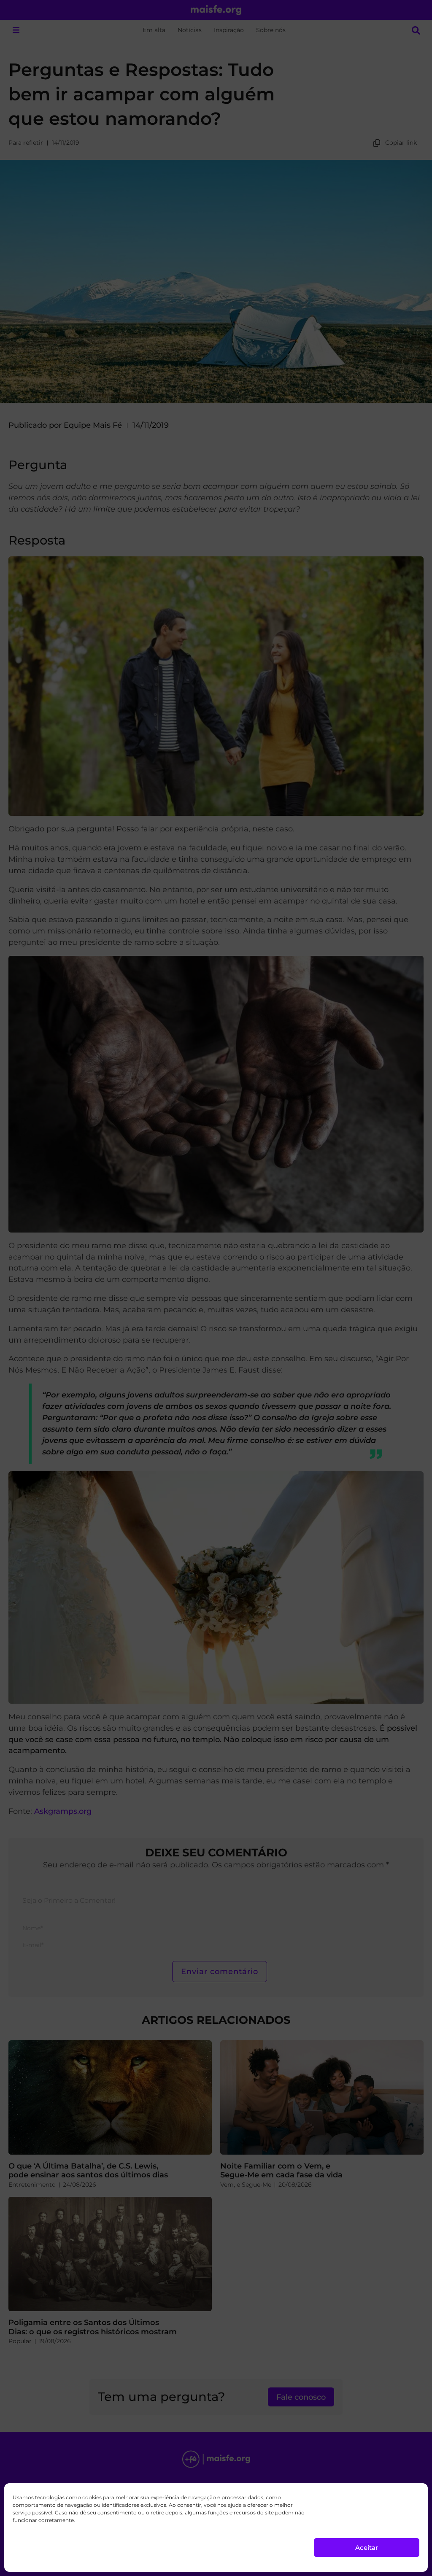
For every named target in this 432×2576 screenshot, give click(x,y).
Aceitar (367, 2548)
